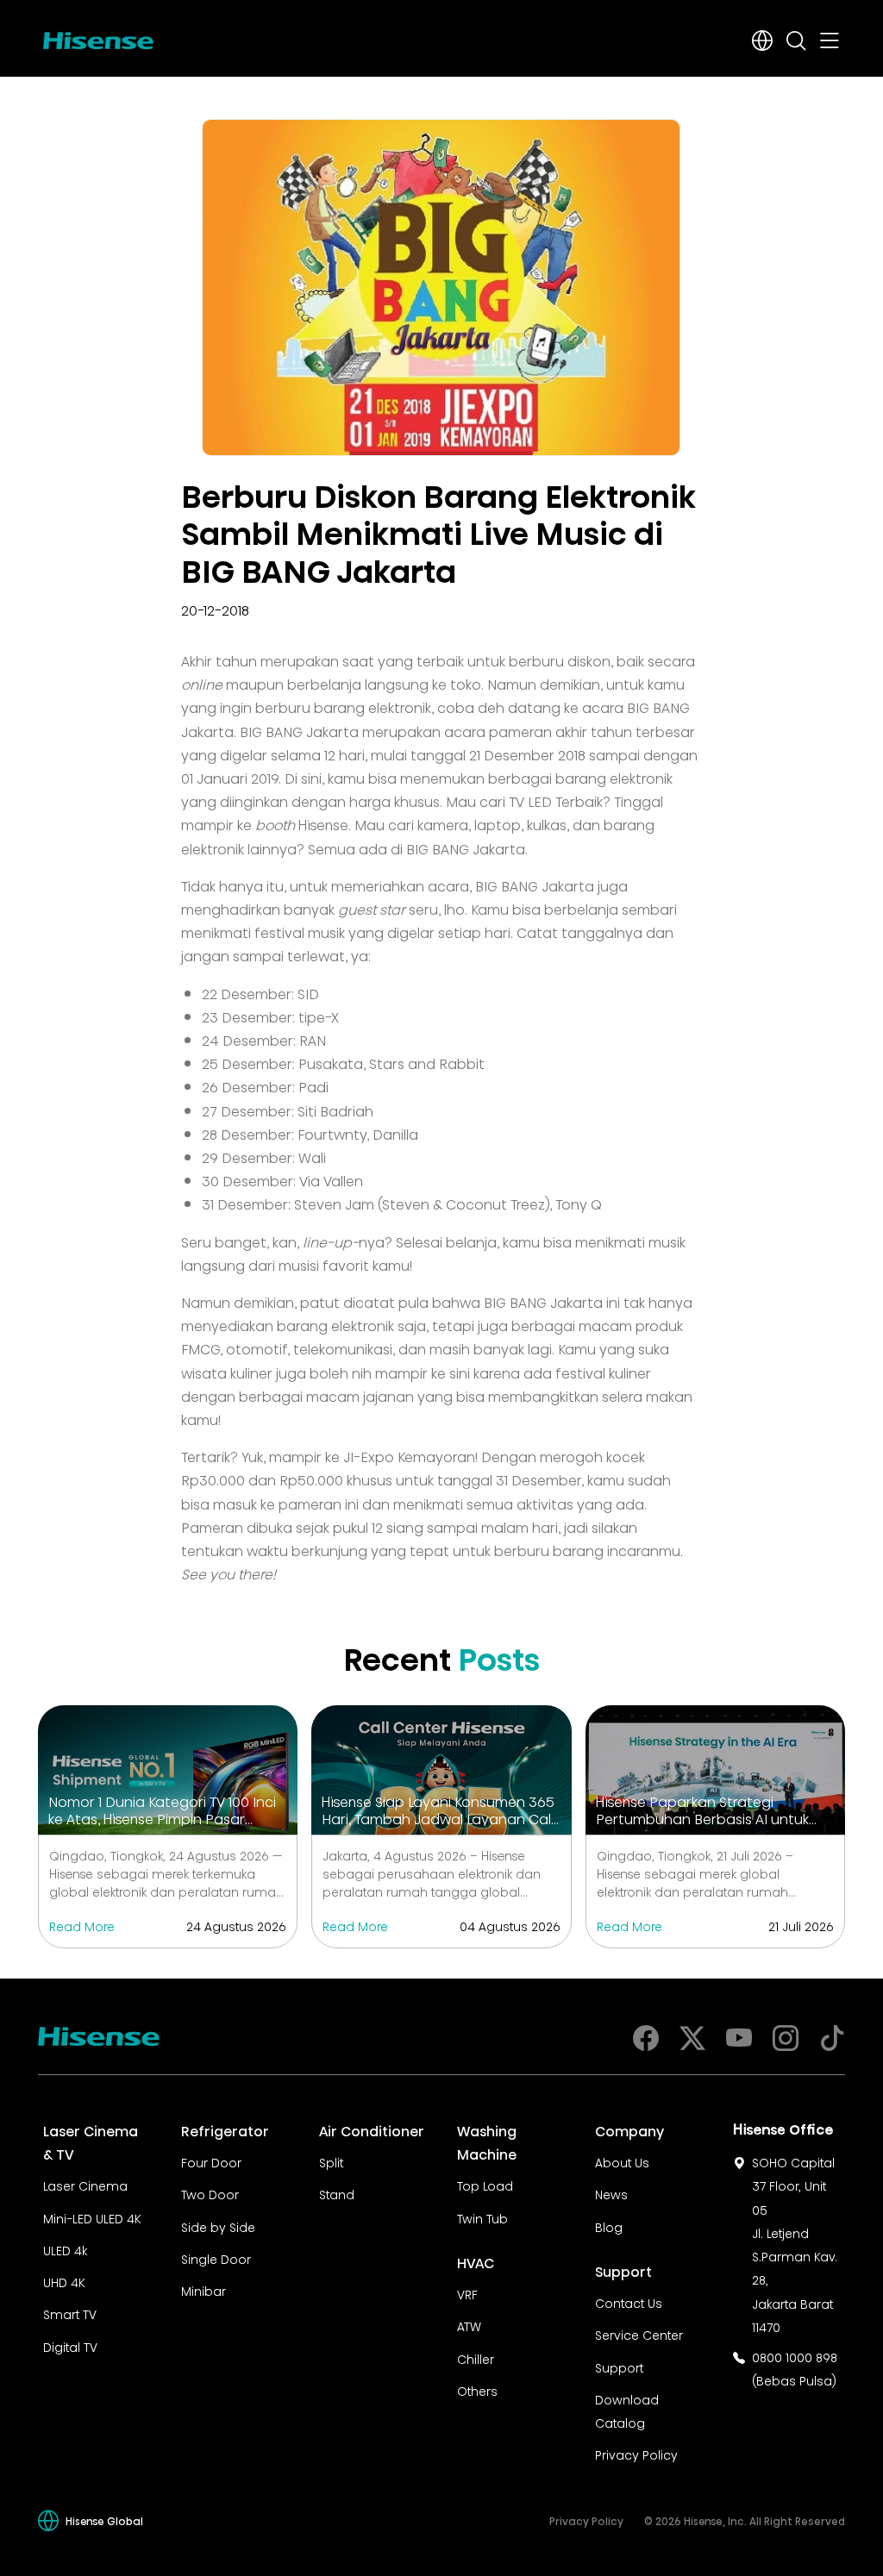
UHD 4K (64, 2281)
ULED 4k (65, 2249)
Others (477, 2390)
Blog (609, 2226)
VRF (467, 2293)
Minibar (204, 2290)
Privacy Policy (636, 2454)
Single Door (216, 2258)
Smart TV (70, 2313)
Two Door (210, 2193)
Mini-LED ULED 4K (92, 2217)
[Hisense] (98, 37)
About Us (622, 2161)
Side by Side (218, 2226)
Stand (337, 2193)
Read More (82, 1925)
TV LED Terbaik (556, 800)
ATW (469, 2325)
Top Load (485, 2185)
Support (619, 2367)
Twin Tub (482, 2217)
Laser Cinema (85, 2185)
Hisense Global (104, 2520)
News (611, 2193)
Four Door (211, 2161)
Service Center (639, 2334)
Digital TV (70, 2346)
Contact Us (629, 2302)
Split (331, 2161)
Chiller (476, 2358)
